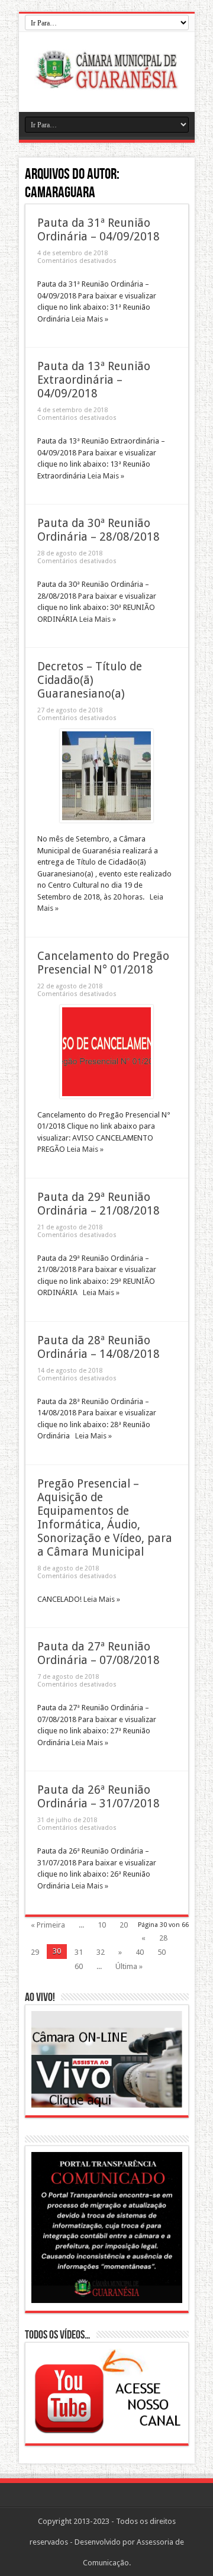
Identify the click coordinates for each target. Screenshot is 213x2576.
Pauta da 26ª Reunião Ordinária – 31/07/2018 (99, 1797)
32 (101, 1952)
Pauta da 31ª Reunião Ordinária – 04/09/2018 (99, 230)
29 (35, 1952)
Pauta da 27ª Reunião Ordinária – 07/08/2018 (99, 1653)
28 (163, 1938)
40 (140, 1952)
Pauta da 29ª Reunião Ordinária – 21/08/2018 (99, 1204)
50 (162, 1952)
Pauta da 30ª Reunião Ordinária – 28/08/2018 (99, 530)
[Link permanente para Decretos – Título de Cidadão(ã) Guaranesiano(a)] (106, 820)
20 (124, 1925)
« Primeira (48, 1925)
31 (79, 1952)
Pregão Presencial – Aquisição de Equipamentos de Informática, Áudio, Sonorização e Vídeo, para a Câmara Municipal (105, 1518)
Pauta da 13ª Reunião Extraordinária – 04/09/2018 (94, 380)
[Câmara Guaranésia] (106, 82)
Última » (129, 1966)
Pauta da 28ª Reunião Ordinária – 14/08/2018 (99, 1347)
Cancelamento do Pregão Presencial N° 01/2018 (103, 963)
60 (79, 1966)
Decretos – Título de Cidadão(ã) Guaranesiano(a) (90, 680)
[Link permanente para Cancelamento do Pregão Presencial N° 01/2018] (106, 1096)
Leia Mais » (90, 319)
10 (102, 1925)
